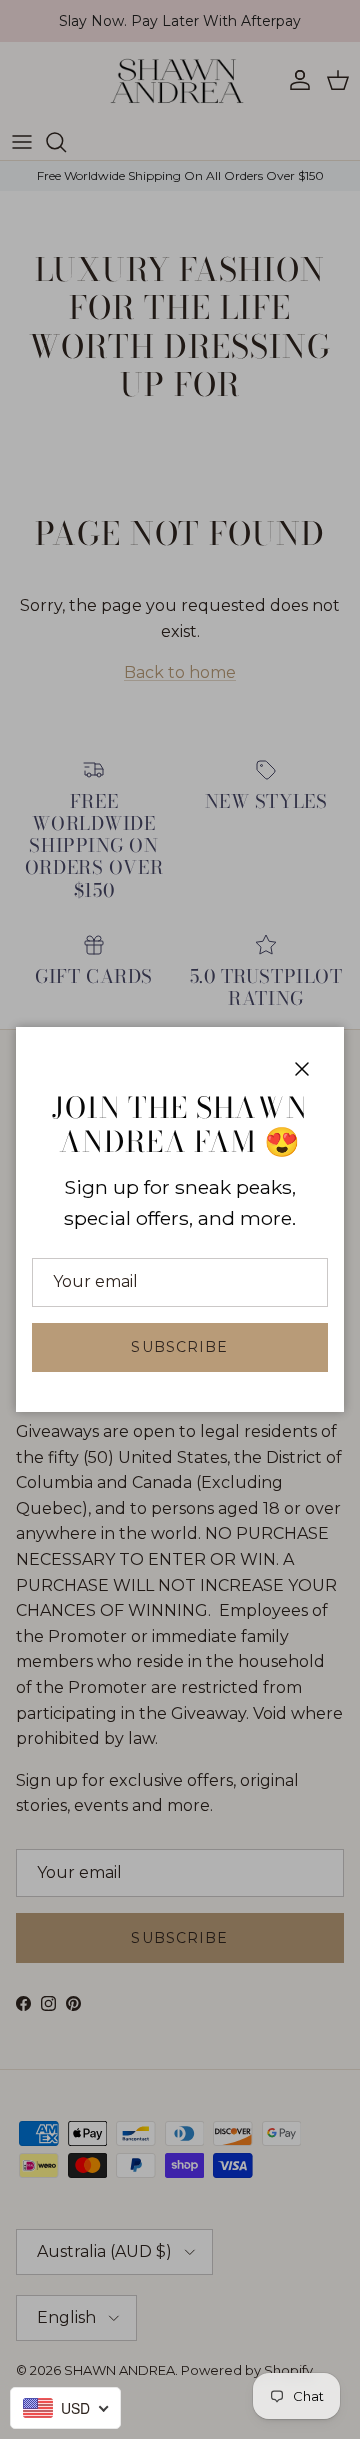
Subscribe (179, 1347)
